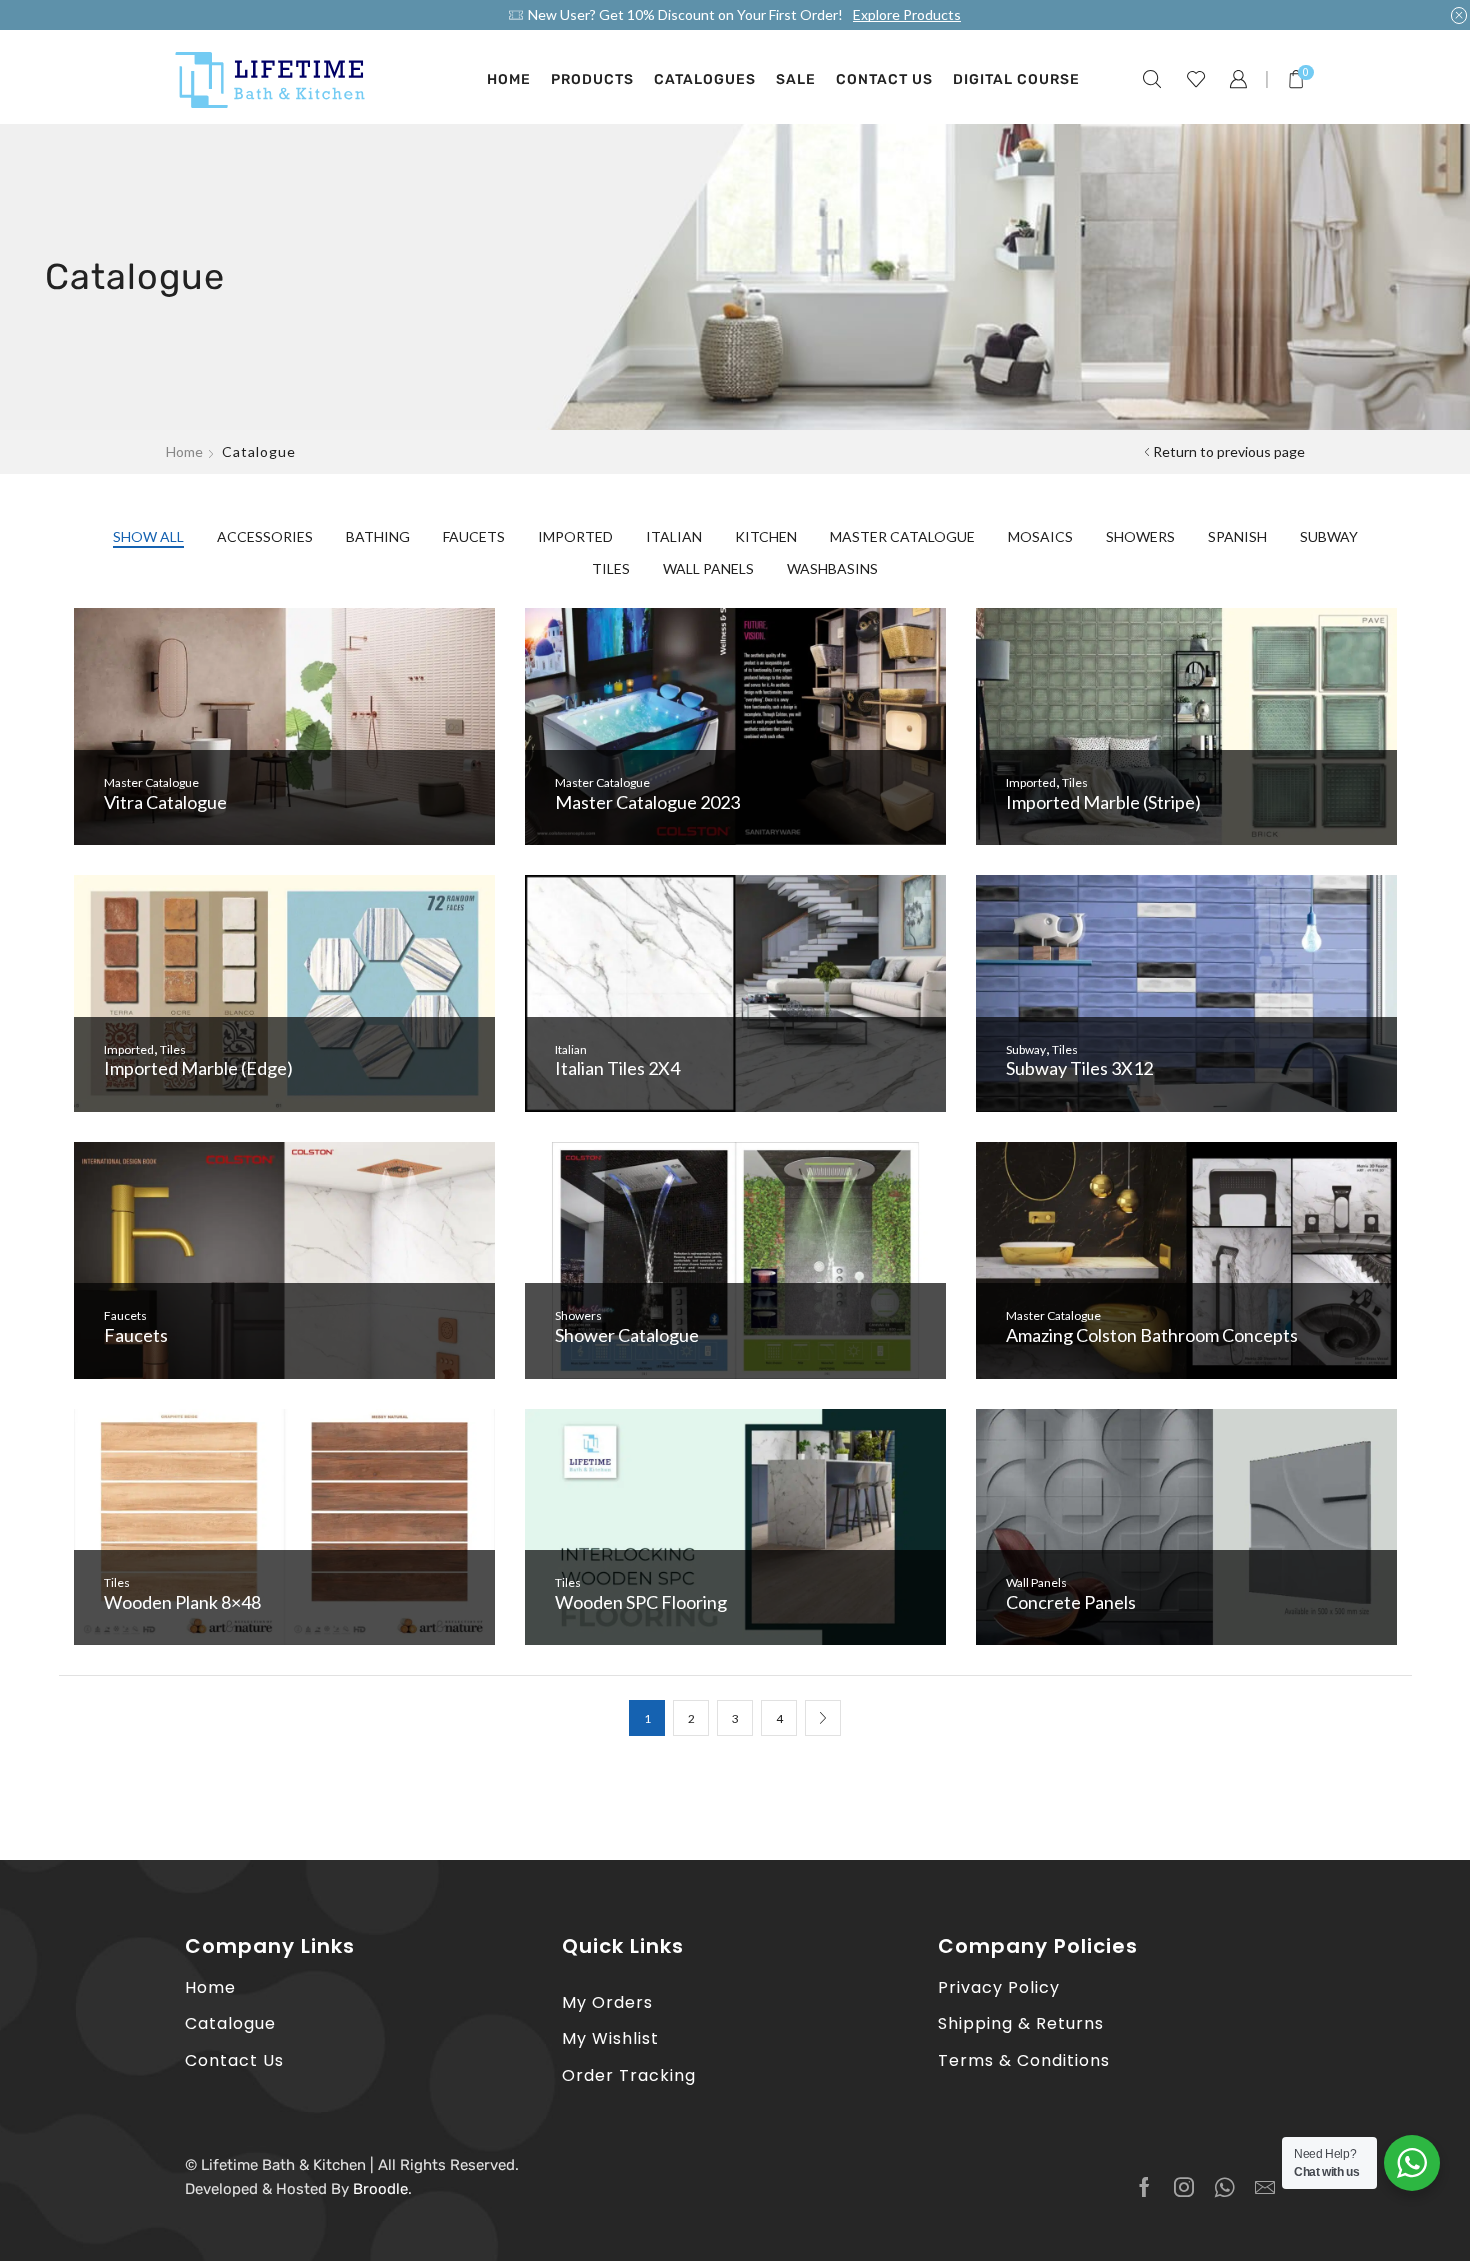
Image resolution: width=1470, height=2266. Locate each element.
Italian (674, 536)
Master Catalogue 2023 (647, 802)
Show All (148, 536)
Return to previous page (1229, 451)
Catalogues (705, 79)
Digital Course (1016, 79)
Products (592, 79)
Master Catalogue (902, 536)
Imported (575, 536)
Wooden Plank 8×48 (182, 1602)
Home (509, 79)
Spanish (1237, 536)
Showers (1140, 536)
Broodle (380, 2189)
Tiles (611, 568)
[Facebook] (1144, 2187)
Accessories (265, 536)
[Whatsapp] (1224, 2187)
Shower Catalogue (627, 1335)
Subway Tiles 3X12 (1079, 1068)
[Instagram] (1184, 2187)
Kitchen (766, 536)
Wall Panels (708, 568)
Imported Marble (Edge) (198, 1068)
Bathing (378, 536)
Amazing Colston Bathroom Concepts (1152, 1335)
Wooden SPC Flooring (641, 1602)
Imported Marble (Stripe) (1103, 802)
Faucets (474, 536)
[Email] (1265, 2187)
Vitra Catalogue (165, 802)
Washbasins (832, 568)
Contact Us (884, 79)
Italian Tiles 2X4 (617, 1068)
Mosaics (1040, 536)
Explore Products (907, 14)
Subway (1329, 536)
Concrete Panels (1071, 1602)
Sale (796, 79)
